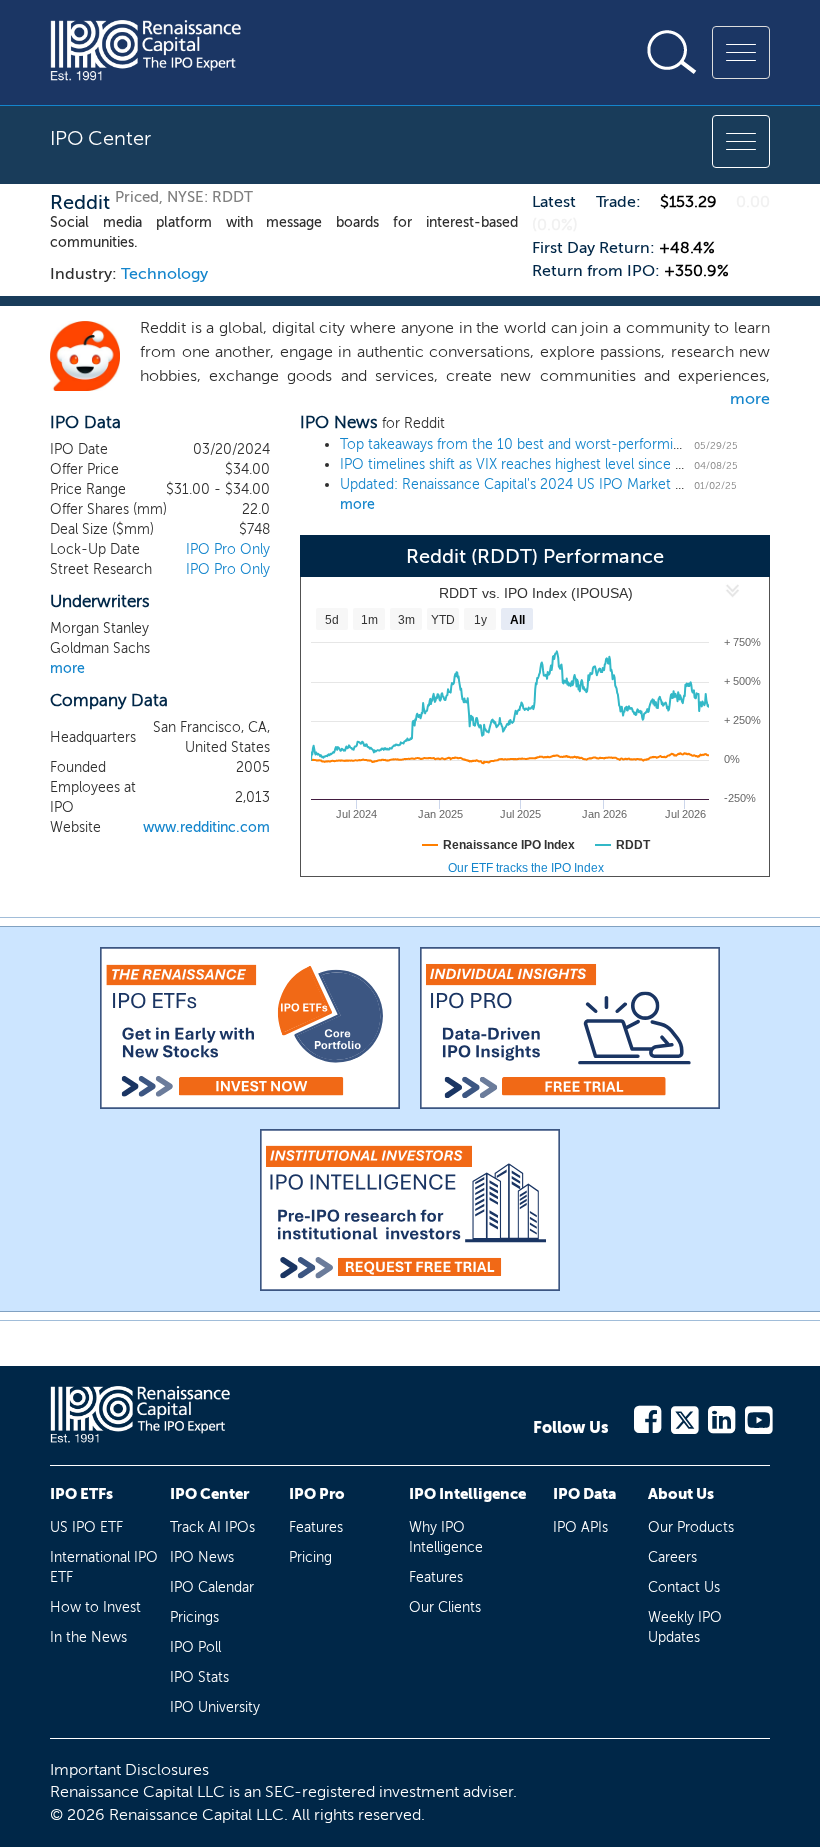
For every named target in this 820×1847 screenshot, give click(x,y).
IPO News (202, 1557)
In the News (88, 1637)
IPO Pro (317, 1494)
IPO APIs (580, 1527)
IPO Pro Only (228, 549)
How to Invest (95, 1607)
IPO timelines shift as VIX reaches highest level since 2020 (524, 464)
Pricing (310, 1557)
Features (316, 1527)
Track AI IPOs (212, 1527)
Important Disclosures (129, 1769)
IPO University (215, 1707)
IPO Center (209, 1494)
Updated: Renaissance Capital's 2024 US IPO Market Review (530, 484)
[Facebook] (646, 1416)
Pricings (194, 1617)
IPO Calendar (212, 1587)
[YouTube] (757, 1416)
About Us (681, 1494)
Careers (672, 1557)
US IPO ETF (86, 1527)
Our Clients (445, 1607)
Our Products (691, 1527)
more (750, 398)
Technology (164, 273)
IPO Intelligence (467, 1494)
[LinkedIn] (720, 1416)
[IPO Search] (672, 52)
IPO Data (584, 1494)
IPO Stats (199, 1677)
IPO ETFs (81, 1494)
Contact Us (684, 1587)
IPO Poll (195, 1647)
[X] (683, 1416)
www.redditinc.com (206, 827)
